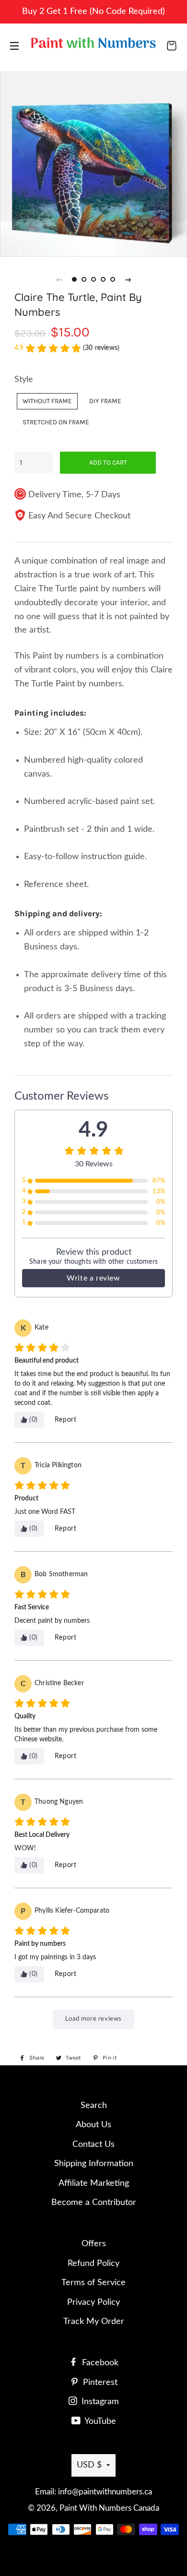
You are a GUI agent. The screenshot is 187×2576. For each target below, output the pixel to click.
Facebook (99, 2363)
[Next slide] (128, 279)
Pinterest (99, 2383)
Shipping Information (94, 2164)
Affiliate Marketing (94, 2183)
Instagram (99, 2402)
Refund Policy (93, 2264)
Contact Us (93, 2145)
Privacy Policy (93, 2302)
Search (94, 2106)
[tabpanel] (93, 163)
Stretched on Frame (56, 422)
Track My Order (94, 2322)
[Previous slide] (59, 279)
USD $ (89, 2465)
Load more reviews (93, 2019)
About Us (93, 2125)
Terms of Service (93, 2283)
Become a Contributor (94, 2203)
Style (24, 380)
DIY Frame (105, 401)
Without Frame (47, 401)
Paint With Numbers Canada (109, 2508)
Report (66, 1420)
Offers (94, 2244)
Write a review (93, 1278)
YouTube (99, 2421)
